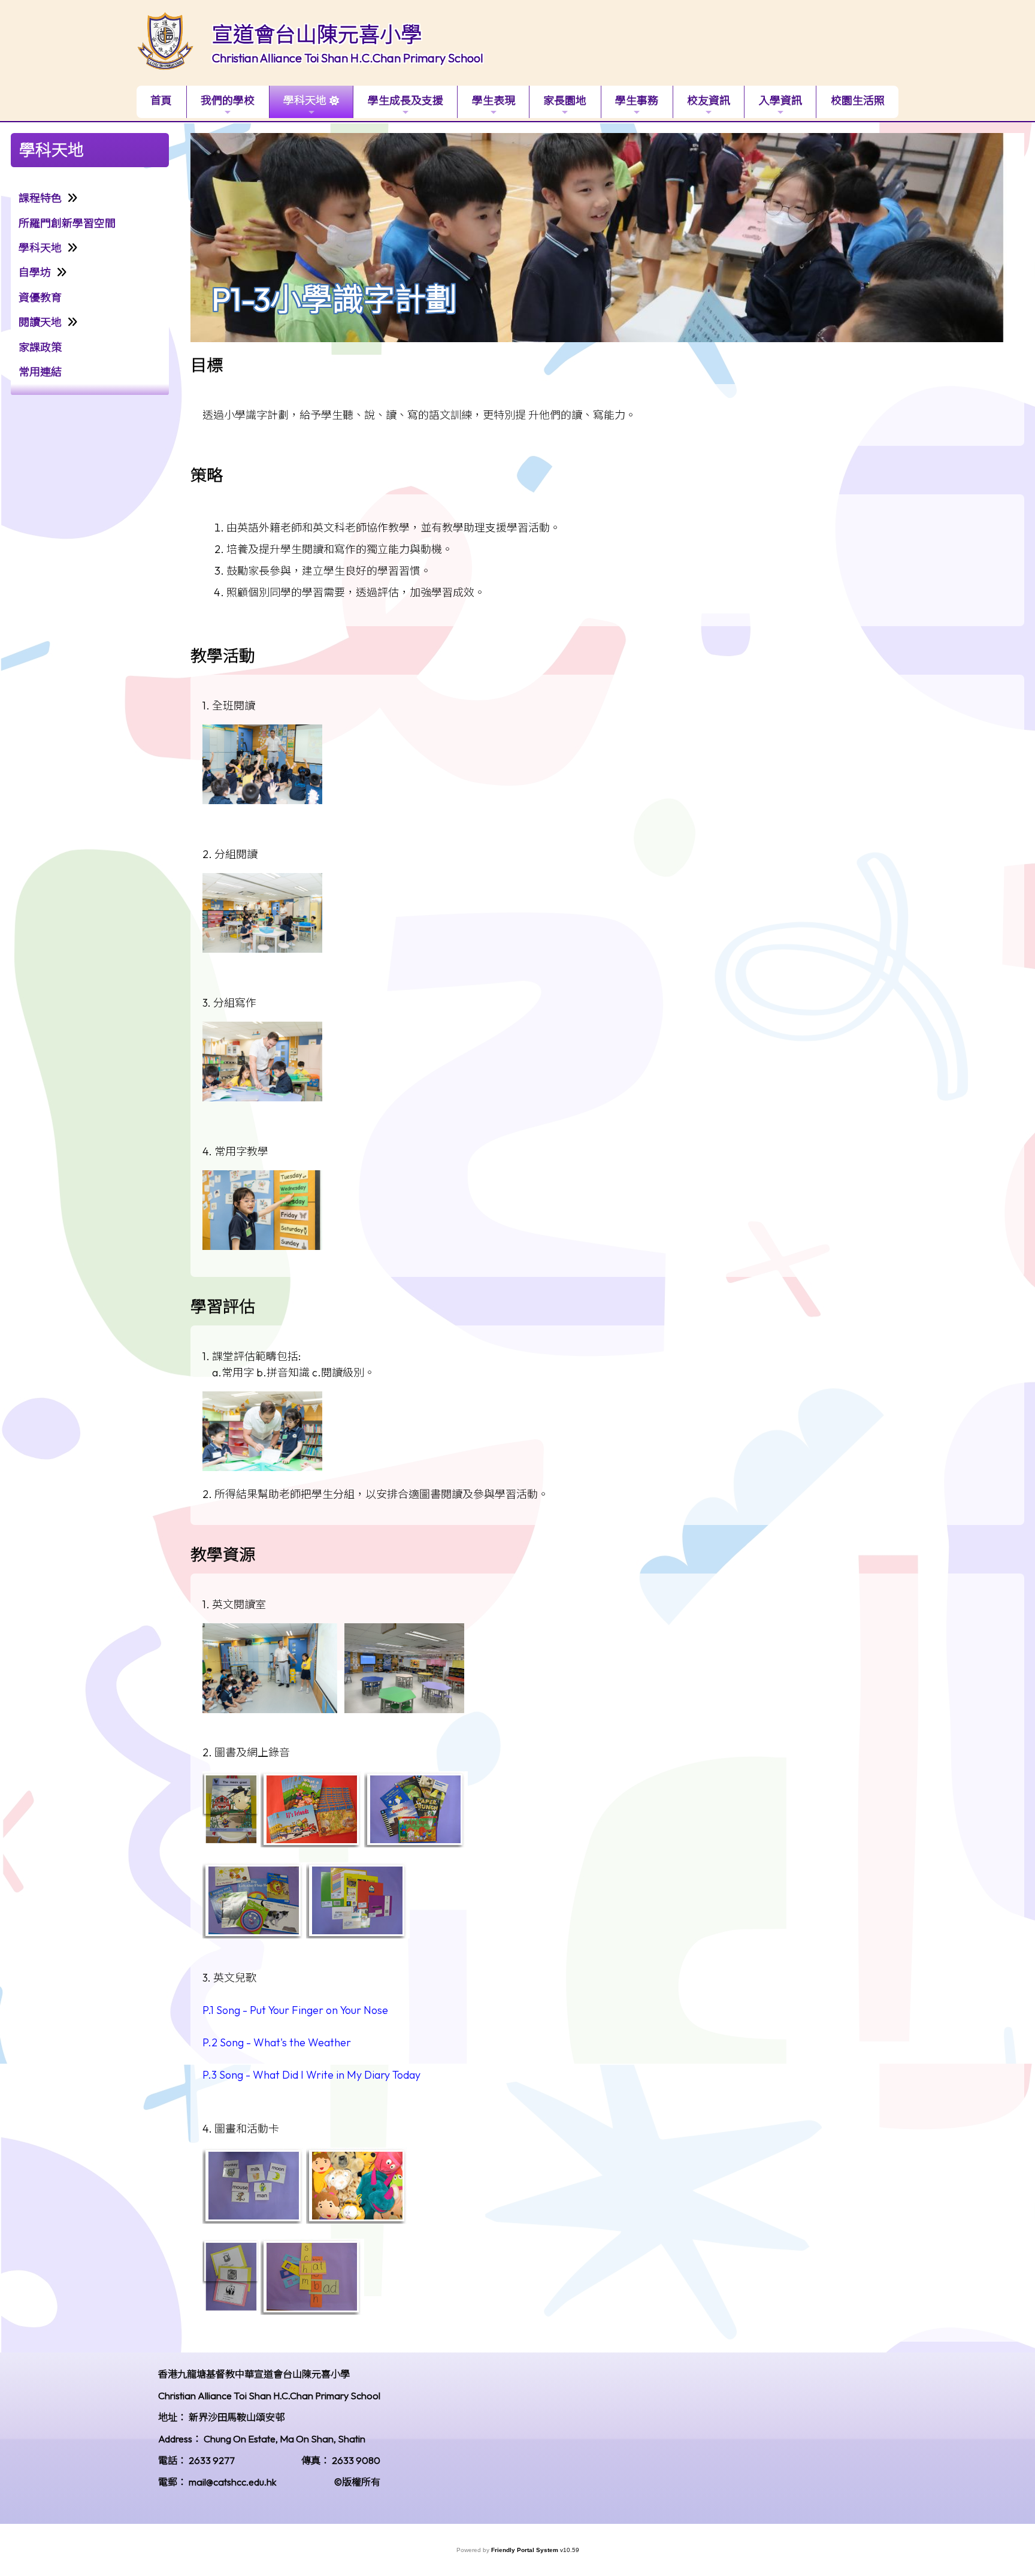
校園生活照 (858, 100)
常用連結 (40, 372)
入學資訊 (780, 100)
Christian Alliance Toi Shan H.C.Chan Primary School (348, 58)
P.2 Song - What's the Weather (277, 2042)
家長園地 (565, 100)
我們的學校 (228, 100)
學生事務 (637, 100)
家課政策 (40, 347)
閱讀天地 (40, 322)
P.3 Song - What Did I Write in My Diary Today (311, 2075)
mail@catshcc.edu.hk (233, 2482)
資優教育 (40, 298)
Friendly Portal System (526, 2550)
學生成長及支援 (405, 100)
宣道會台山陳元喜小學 (317, 34)
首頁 (161, 100)
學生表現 (494, 100)
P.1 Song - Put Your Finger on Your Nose (295, 2010)
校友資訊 (709, 100)
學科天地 (305, 100)
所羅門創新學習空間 (67, 223)
